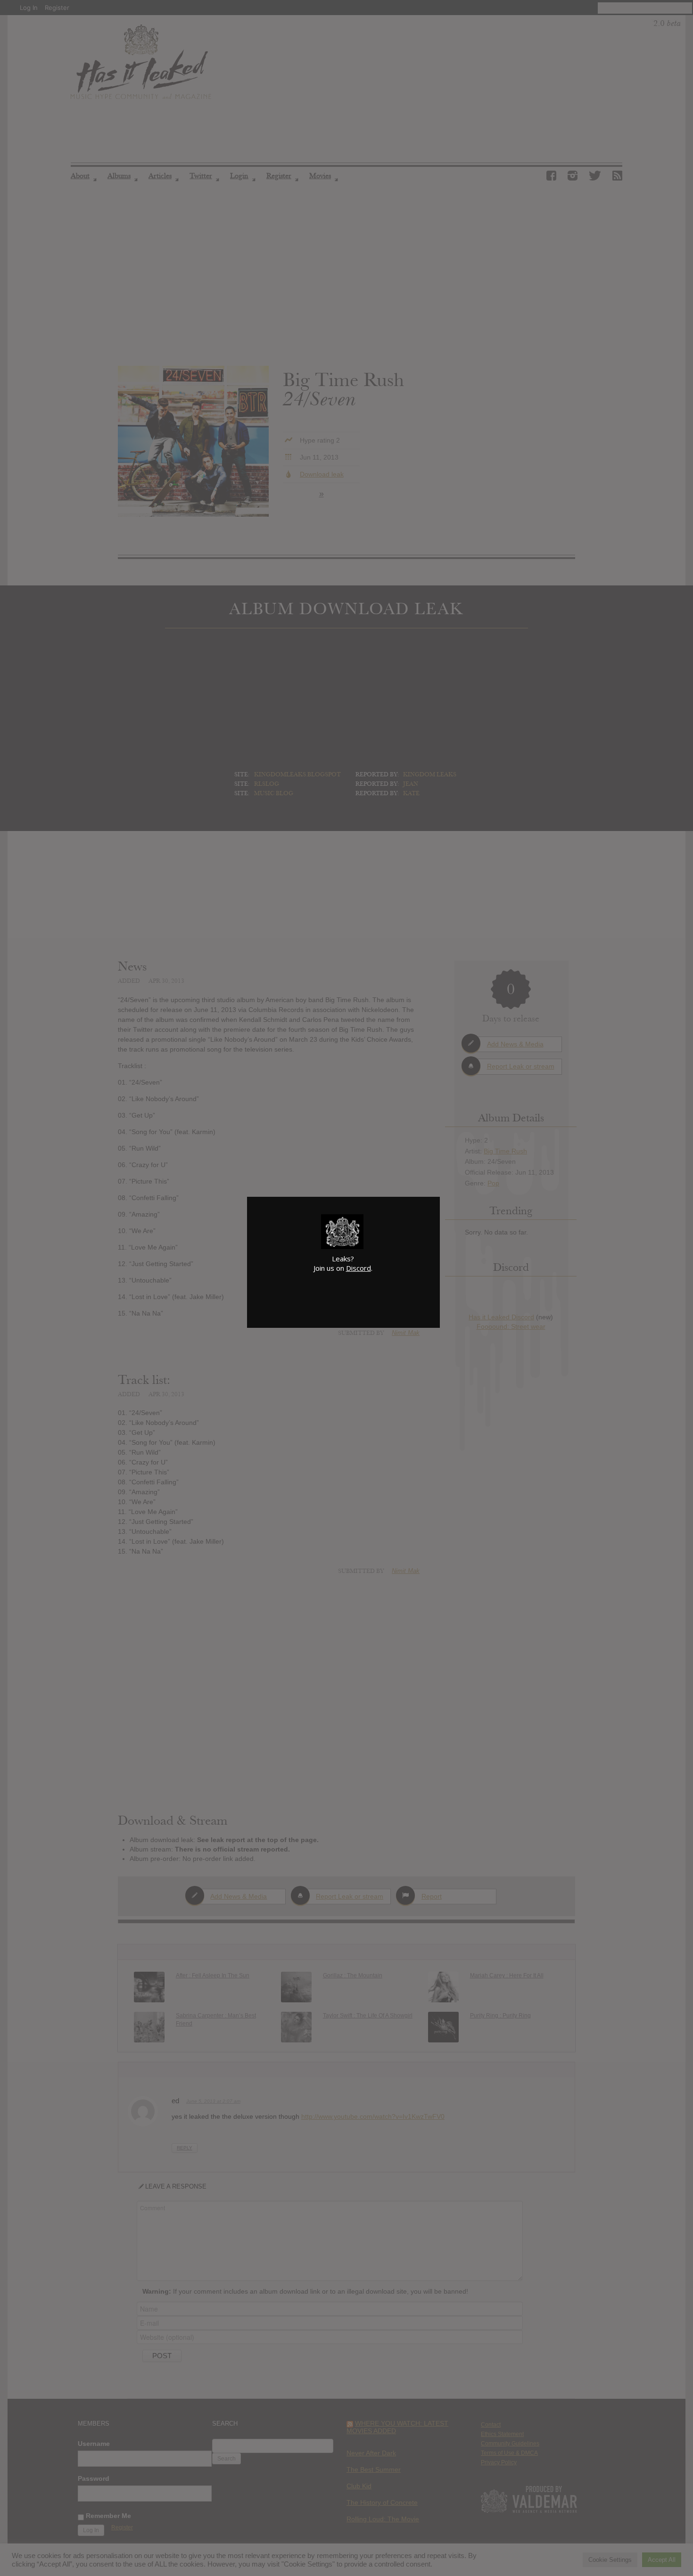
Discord (359, 1268)
